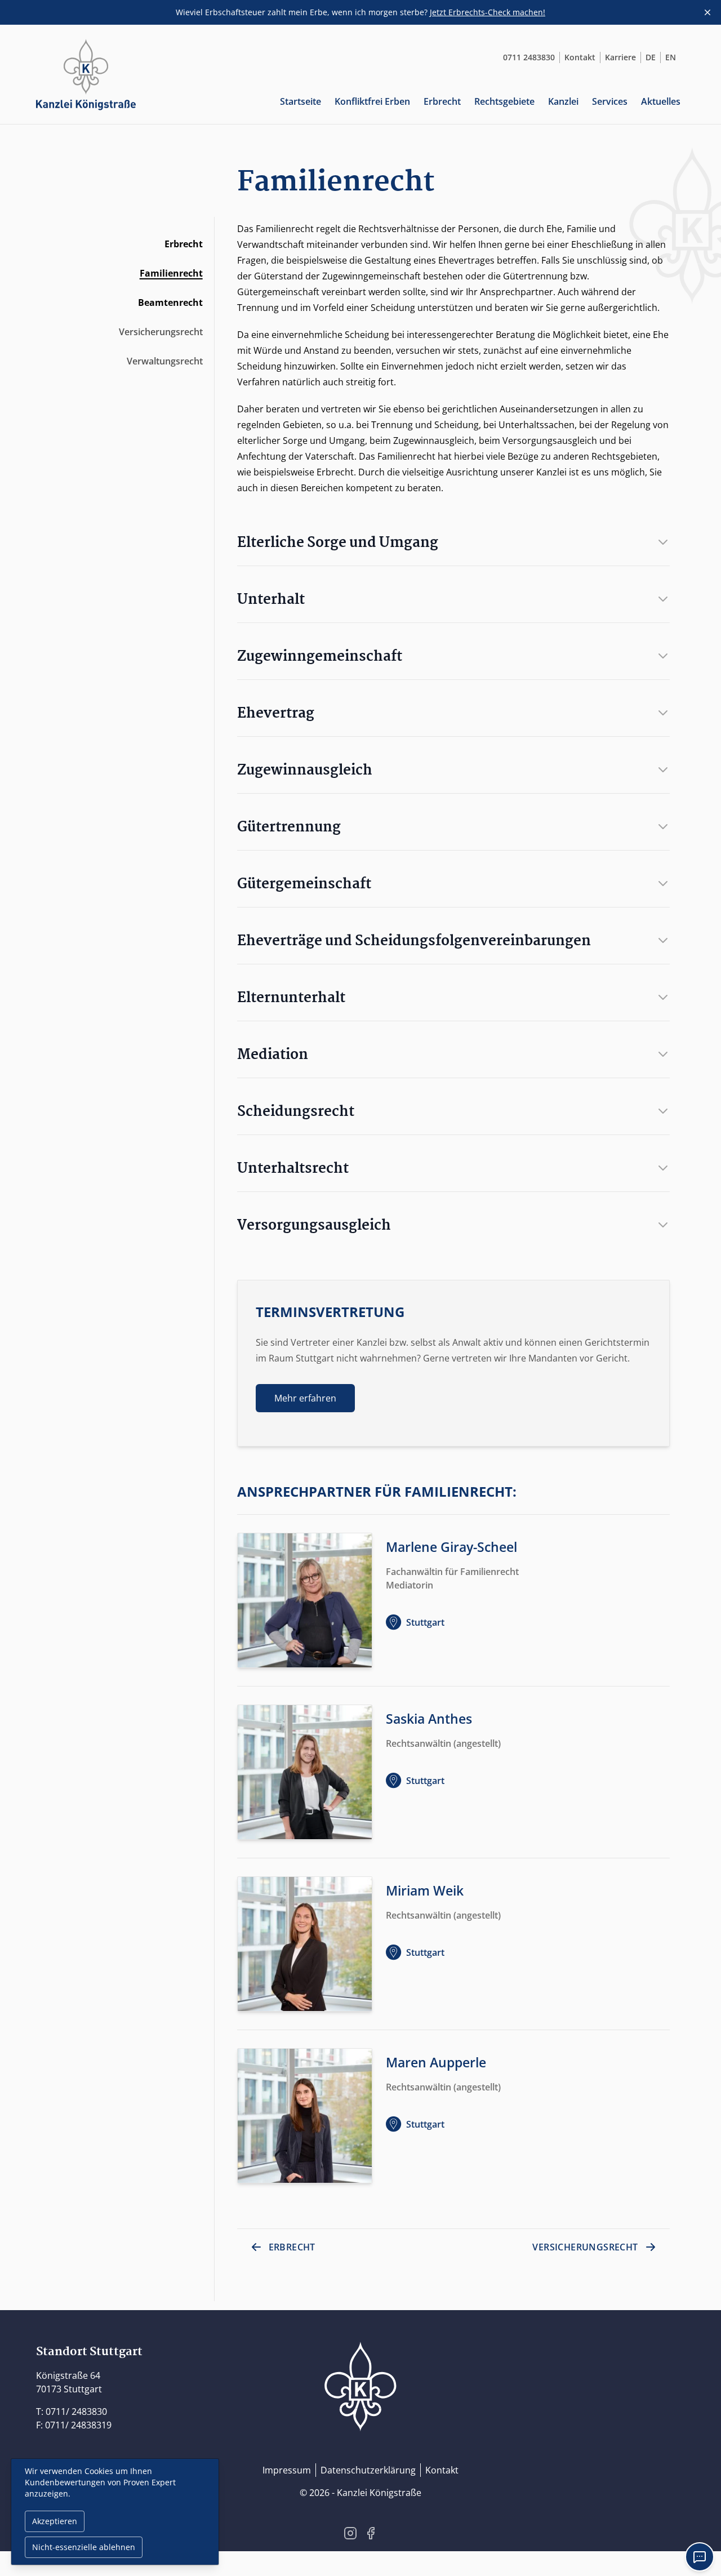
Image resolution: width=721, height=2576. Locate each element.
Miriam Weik (425, 1891)
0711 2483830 (529, 57)
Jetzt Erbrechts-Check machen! (488, 12)
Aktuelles (661, 101)
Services (610, 101)
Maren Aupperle (436, 2063)
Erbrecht (442, 101)
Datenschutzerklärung (368, 2470)
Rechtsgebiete (504, 101)
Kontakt (580, 57)
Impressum (287, 2470)
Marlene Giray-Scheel (451, 1547)
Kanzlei (563, 101)
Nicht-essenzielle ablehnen (84, 2547)
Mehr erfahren (305, 1398)
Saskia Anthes (429, 1719)
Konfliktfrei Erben (372, 101)
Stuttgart (425, 1622)
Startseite (301, 101)
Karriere (620, 57)
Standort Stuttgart (89, 2352)
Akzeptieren (55, 2521)
